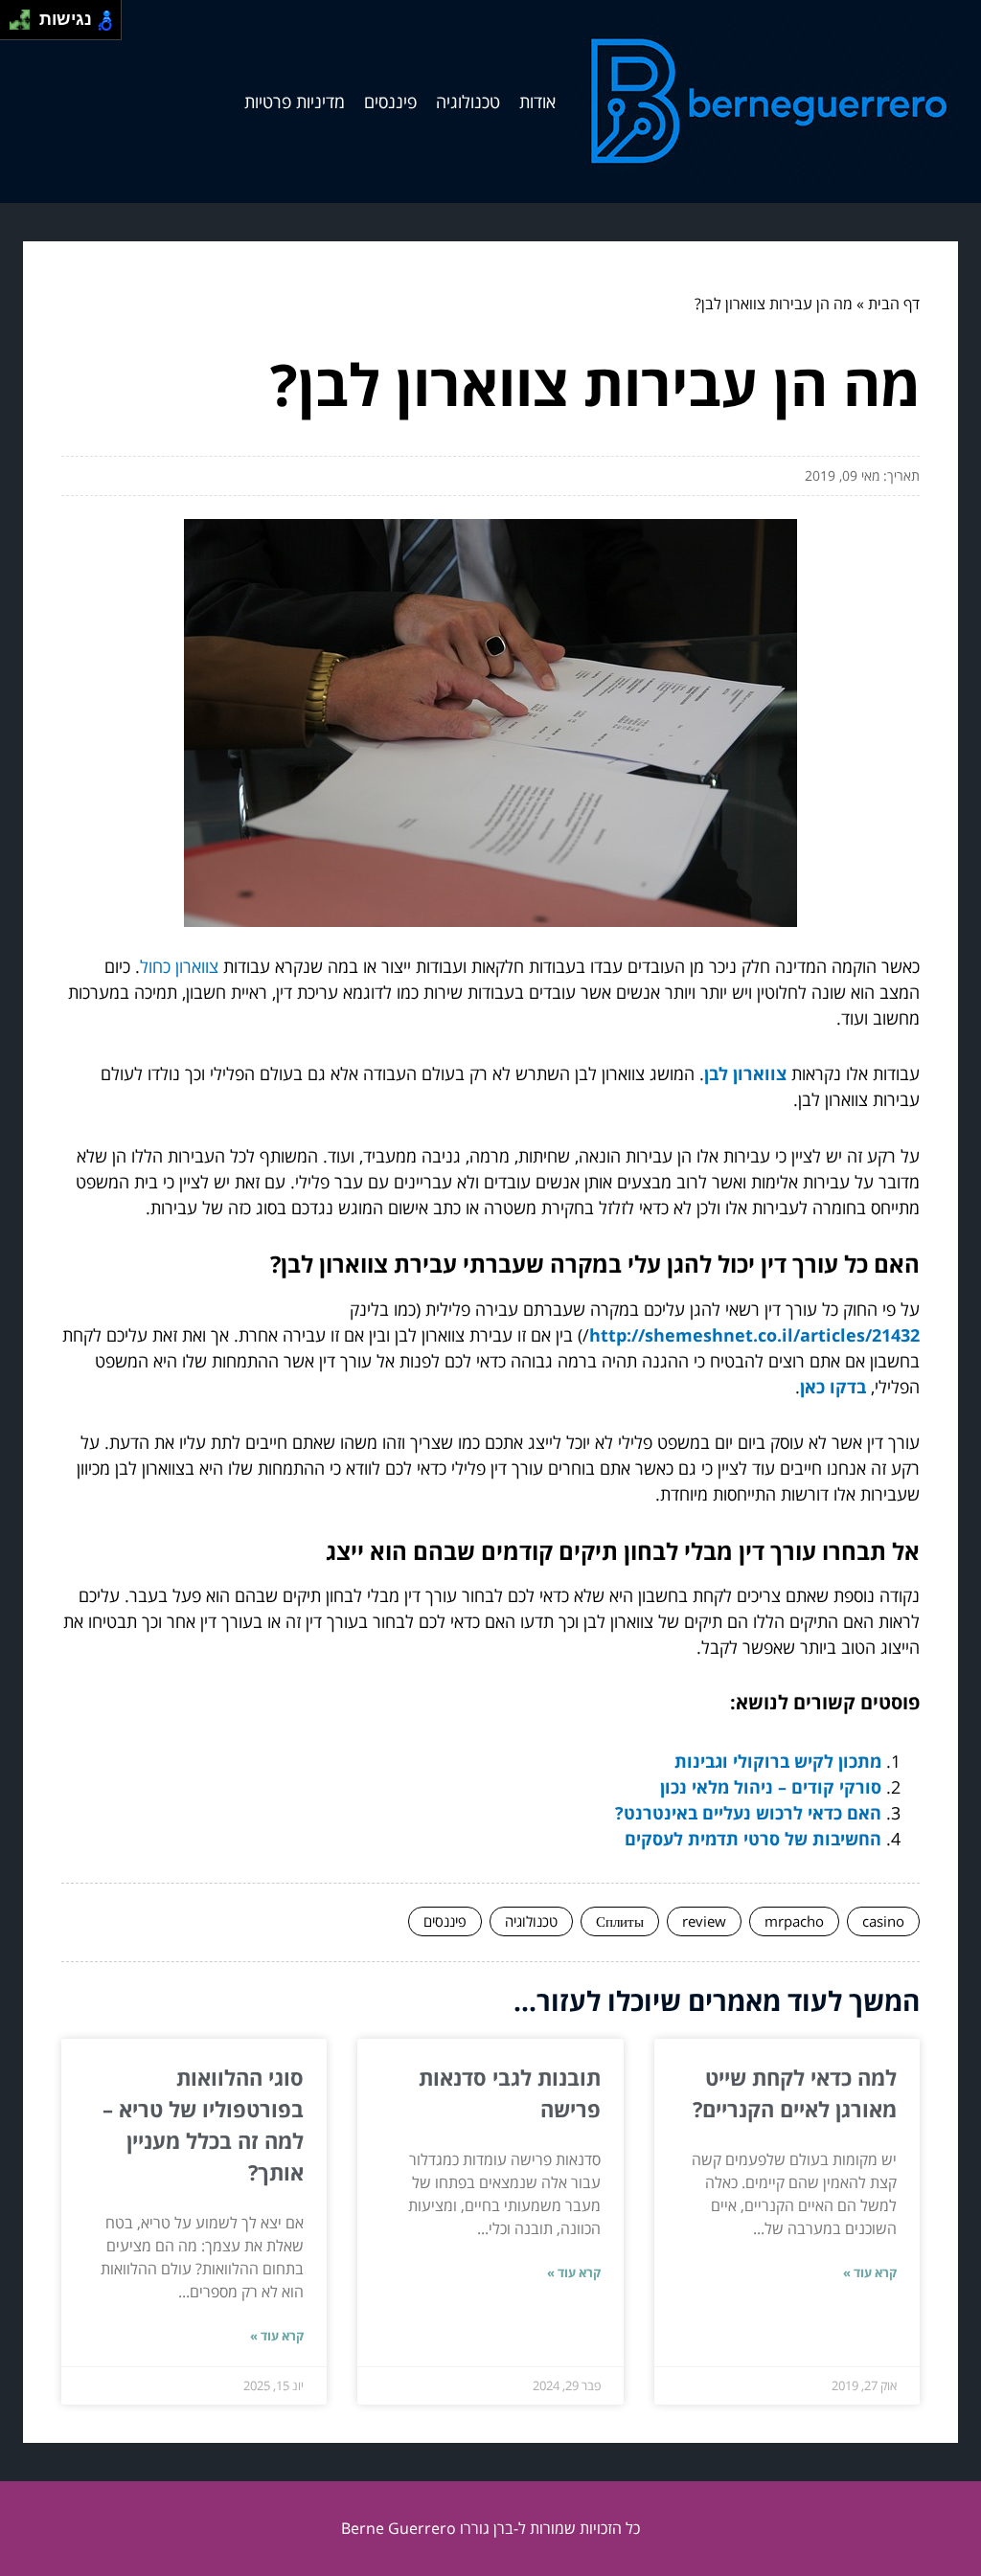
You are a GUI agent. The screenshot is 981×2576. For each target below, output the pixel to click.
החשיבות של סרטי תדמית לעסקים (753, 1839)
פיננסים (390, 102)
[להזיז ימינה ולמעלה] (25, 15)
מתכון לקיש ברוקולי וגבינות (778, 1761)
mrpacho (794, 1921)
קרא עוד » (870, 2272)
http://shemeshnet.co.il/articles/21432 (754, 1335)
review (704, 1921)
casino (883, 1921)
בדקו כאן (833, 1387)
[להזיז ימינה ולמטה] (25, 25)
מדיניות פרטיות (295, 102)
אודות (537, 102)
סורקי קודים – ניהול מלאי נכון (771, 1787)
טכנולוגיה (468, 102)
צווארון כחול (179, 966)
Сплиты (620, 1921)
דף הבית (894, 304)
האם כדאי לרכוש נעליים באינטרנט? (748, 1813)
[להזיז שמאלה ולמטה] (15, 25)
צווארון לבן (745, 1073)
